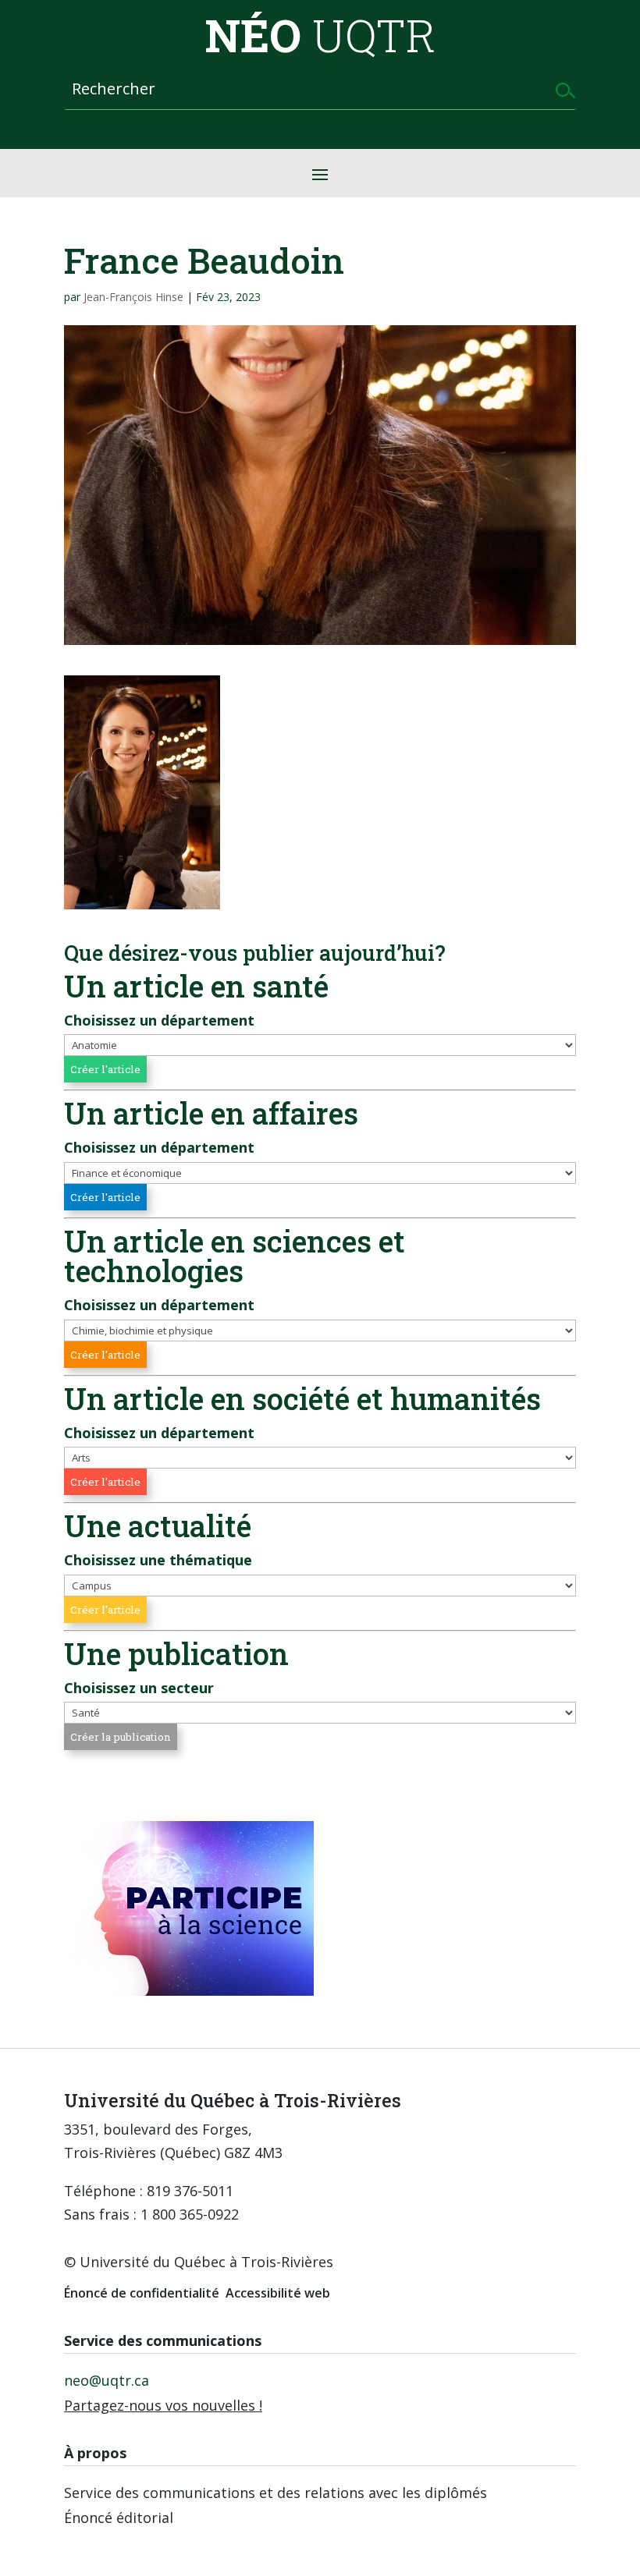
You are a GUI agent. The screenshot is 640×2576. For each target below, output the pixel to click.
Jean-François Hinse (133, 297)
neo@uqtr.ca (107, 2380)
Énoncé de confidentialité (142, 2293)
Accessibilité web (278, 2293)
